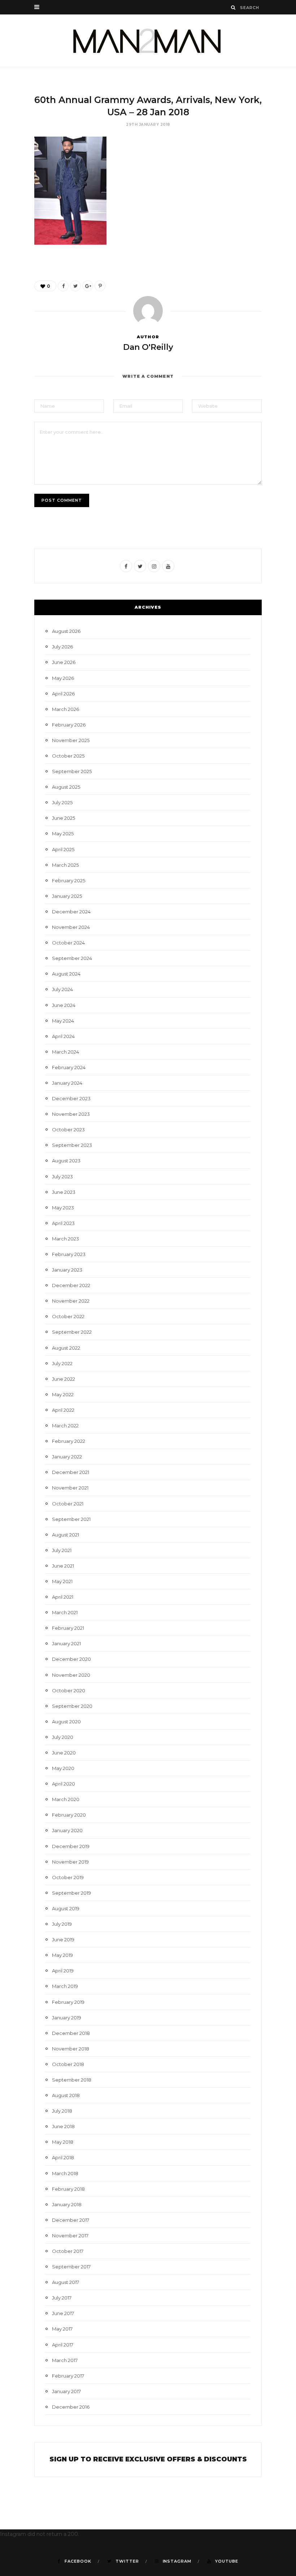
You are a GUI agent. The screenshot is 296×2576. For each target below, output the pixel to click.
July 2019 (62, 1924)
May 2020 (63, 1768)
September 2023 (72, 1145)
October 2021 (68, 1504)
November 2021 (70, 1488)
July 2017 (62, 2298)
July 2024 (62, 989)
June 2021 (63, 1566)
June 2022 (64, 1379)
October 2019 (68, 1877)
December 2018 (71, 2033)
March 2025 (65, 865)
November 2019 (70, 1862)
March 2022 (65, 1426)
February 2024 (69, 1067)
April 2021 (63, 1597)
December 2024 (71, 912)
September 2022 (72, 1332)
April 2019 (63, 1971)
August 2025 (66, 787)
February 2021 (68, 1628)
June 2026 (64, 662)
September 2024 (72, 958)
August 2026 (66, 631)
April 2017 (63, 2345)
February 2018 (68, 2189)
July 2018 (62, 2111)
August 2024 (66, 974)
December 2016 (71, 2407)
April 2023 (63, 1223)
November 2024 (71, 927)
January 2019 (67, 2018)
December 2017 (71, 2220)
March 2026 (66, 709)
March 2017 (65, 2360)
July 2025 (62, 802)
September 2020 (72, 1706)
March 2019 (65, 1986)
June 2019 (63, 1939)
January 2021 (66, 1643)
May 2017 (62, 2329)
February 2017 (68, 2376)
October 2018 (68, 2064)
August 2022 (66, 1348)
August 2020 (66, 1722)
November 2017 (70, 2236)
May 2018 (63, 2142)
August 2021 (66, 1535)
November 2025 (71, 740)
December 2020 (71, 1659)
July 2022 (62, 1363)
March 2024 (66, 1052)
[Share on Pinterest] (100, 286)
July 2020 (63, 1737)
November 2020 (71, 1675)
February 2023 (69, 1254)
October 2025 (68, 756)
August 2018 (66, 2095)
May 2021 (62, 1581)
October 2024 (68, 943)
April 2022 (63, 1410)
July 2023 (62, 1176)
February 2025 (69, 880)
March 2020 (66, 1799)
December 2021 (71, 1472)
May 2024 (63, 1021)
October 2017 (68, 2251)
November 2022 (71, 1301)
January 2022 (67, 1457)
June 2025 (64, 818)
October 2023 (68, 1130)
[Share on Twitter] (75, 286)
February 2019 (68, 2002)
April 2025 (63, 849)
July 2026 (62, 647)
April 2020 (64, 1784)
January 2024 (67, 1083)
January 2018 (67, 2204)
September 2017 (71, 2267)
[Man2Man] (148, 41)
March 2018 (65, 2173)
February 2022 (69, 1441)
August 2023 (66, 1161)
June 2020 (64, 1753)
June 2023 (64, 1192)
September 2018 (72, 2080)
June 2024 (64, 1005)
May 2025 (63, 833)
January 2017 (66, 2391)
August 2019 (66, 1908)
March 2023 (66, 1239)
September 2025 (72, 771)
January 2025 (67, 896)
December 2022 (71, 1285)
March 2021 (65, 1612)
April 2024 (63, 1036)
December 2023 (71, 1098)
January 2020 (67, 1830)
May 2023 (63, 1208)
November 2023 (71, 1114)
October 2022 (68, 1316)
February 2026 (69, 725)
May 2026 (63, 678)
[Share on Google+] (88, 286)
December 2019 (71, 1846)
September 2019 (71, 1893)
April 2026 (63, 694)
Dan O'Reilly (148, 347)
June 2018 (63, 2126)
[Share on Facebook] (63, 286)
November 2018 (71, 2049)
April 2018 (63, 2157)
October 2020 (69, 1690)
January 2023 (67, 1270)
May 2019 (62, 1955)
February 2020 (69, 1815)
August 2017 (66, 2282)
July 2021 (62, 1550)
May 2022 (63, 1394)
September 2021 (71, 1519)
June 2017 (63, 2313)
